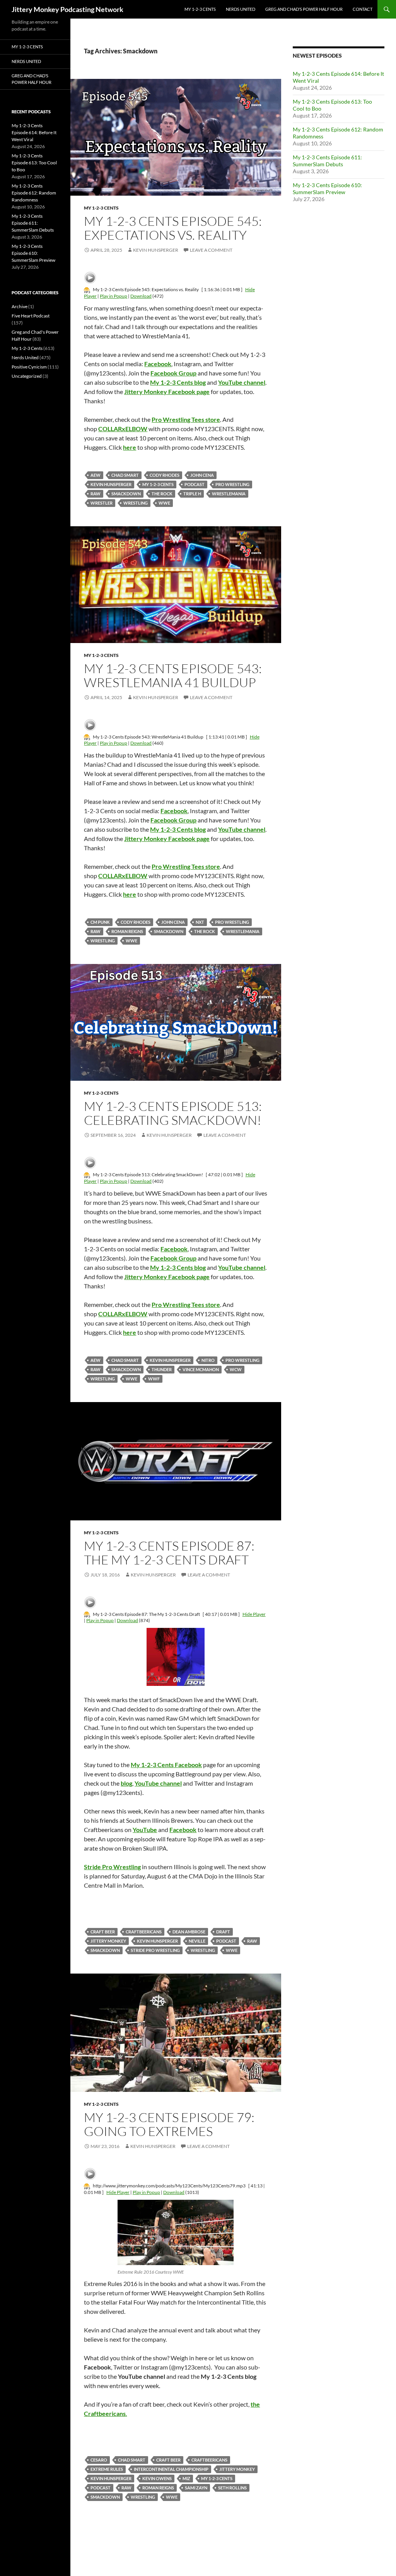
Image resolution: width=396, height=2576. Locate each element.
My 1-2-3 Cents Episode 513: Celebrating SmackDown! (173, 1113)
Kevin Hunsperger (156, 250)
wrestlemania (229, 494)
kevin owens (157, 2478)
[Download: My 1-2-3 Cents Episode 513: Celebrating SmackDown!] (87, 1175)
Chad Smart (125, 475)
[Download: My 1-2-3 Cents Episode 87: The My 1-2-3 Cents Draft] (87, 1614)
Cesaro (99, 2460)
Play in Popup (114, 296)
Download (141, 296)
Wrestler (102, 503)
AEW (96, 475)
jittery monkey (108, 1941)
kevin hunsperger (111, 484)
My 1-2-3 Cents (200, 9)
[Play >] (90, 278)
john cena (202, 475)
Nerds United (241, 9)
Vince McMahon (201, 1369)
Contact (363, 9)
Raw (96, 494)
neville (197, 1941)
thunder (162, 1369)
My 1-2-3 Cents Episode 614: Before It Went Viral (34, 132)
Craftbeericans (144, 1932)
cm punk (100, 922)
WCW (236, 1369)
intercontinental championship (171, 2469)
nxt (200, 922)
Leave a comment (211, 250)
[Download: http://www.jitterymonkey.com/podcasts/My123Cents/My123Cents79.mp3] (87, 2186)
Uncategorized (27, 376)
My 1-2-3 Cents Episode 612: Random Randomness (34, 193)
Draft (223, 1932)
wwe (164, 503)
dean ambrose (189, 1932)
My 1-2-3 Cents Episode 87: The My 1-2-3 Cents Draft (169, 1553)
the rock (162, 494)
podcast (195, 484)
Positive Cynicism (29, 367)
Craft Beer (103, 1932)
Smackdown (126, 494)
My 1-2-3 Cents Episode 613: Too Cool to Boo (34, 163)
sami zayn (196, 2488)
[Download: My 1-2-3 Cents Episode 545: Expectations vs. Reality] (87, 289)
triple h (192, 494)
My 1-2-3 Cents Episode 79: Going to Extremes (169, 2124)
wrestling (136, 503)
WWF (154, 1379)
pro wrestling (232, 484)
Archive (20, 306)
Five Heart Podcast (31, 316)
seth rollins (232, 2488)
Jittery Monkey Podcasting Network (67, 9)
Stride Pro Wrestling (155, 1950)
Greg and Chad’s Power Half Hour (304, 9)
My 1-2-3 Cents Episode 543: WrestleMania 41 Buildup (173, 675)
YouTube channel (158, 1783)
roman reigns (127, 931)
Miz (186, 2478)
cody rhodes (165, 475)
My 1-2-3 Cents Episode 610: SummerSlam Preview (327, 189)
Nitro (208, 1360)
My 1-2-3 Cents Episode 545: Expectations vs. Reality (173, 228)
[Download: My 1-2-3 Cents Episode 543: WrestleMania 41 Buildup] (87, 737)
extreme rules (107, 2469)
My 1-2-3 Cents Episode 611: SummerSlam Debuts (327, 161)
